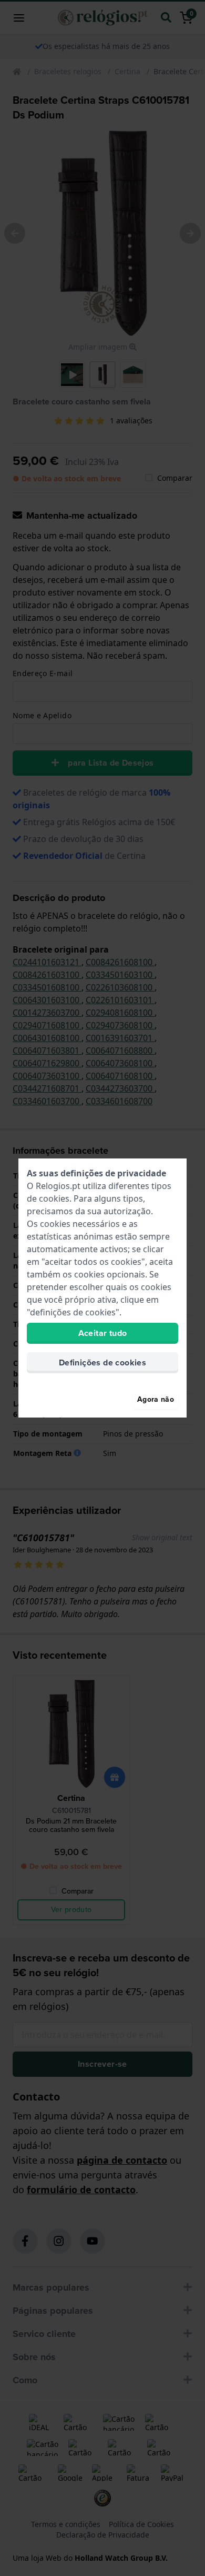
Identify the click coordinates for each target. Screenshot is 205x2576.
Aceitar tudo (103, 1333)
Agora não (156, 1399)
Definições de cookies (102, 1363)
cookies (54, 1198)
